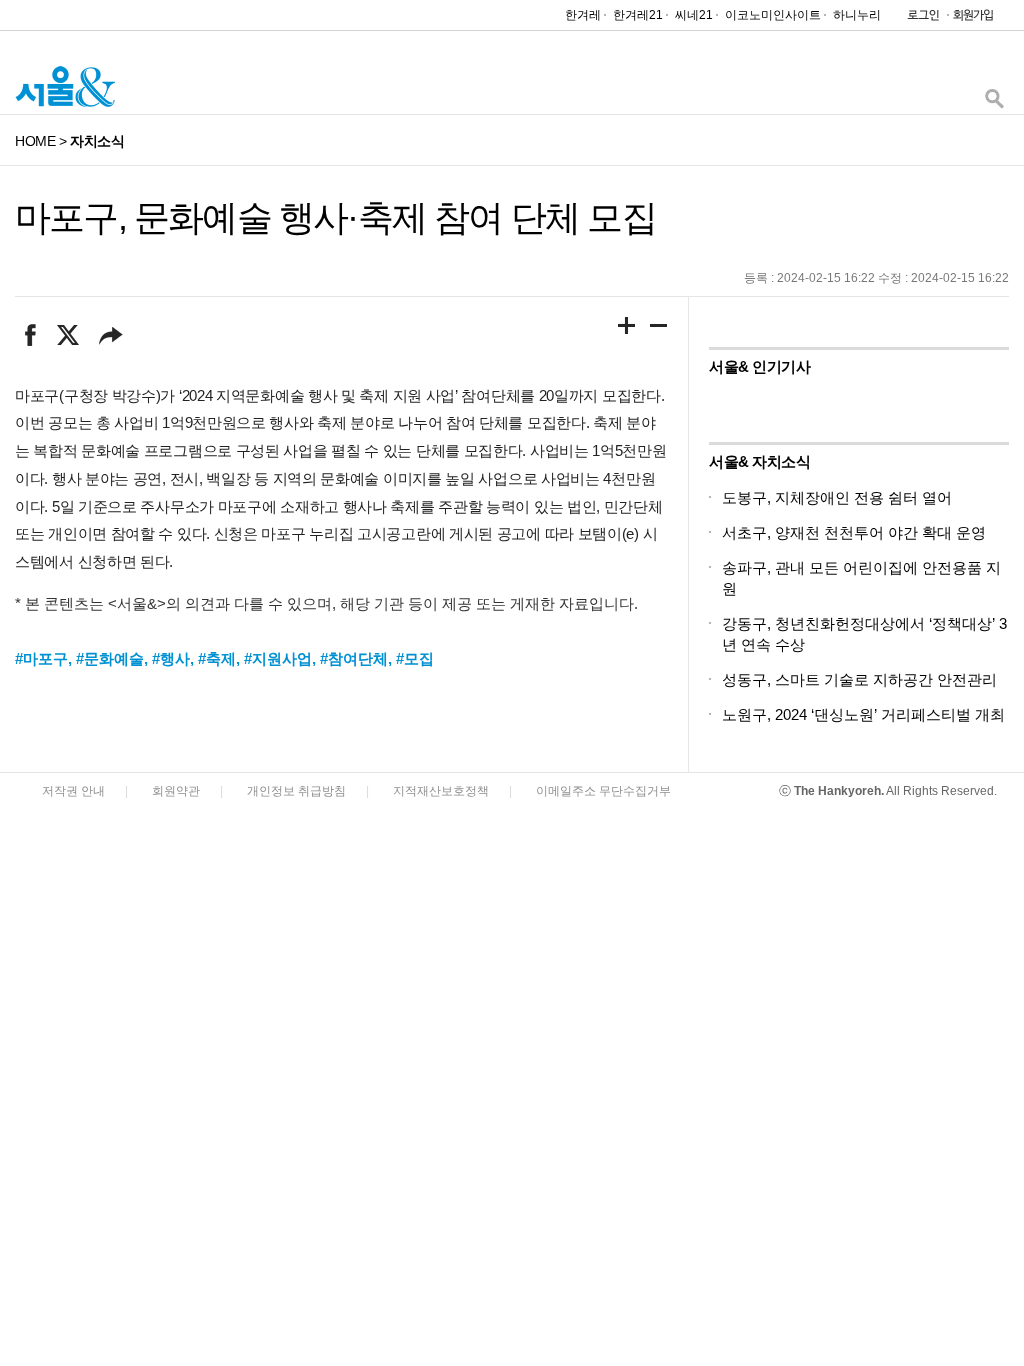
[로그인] (918, 19)
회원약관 (176, 791)
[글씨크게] (627, 329)
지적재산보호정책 (441, 791)
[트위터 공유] (67, 335)
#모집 (415, 658)
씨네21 (694, 15)
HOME (35, 141)
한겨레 (583, 15)
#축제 (217, 658)
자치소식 (97, 141)
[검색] (994, 103)
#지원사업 (278, 658)
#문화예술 (110, 658)
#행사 (171, 658)
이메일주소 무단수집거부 (603, 791)
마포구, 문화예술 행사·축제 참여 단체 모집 (335, 217)
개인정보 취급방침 (296, 791)
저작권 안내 (73, 791)
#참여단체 (354, 658)
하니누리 (857, 15)
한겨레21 (638, 15)
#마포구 (41, 658)
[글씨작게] (659, 329)
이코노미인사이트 (773, 15)
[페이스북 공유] (30, 335)
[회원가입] (972, 19)
